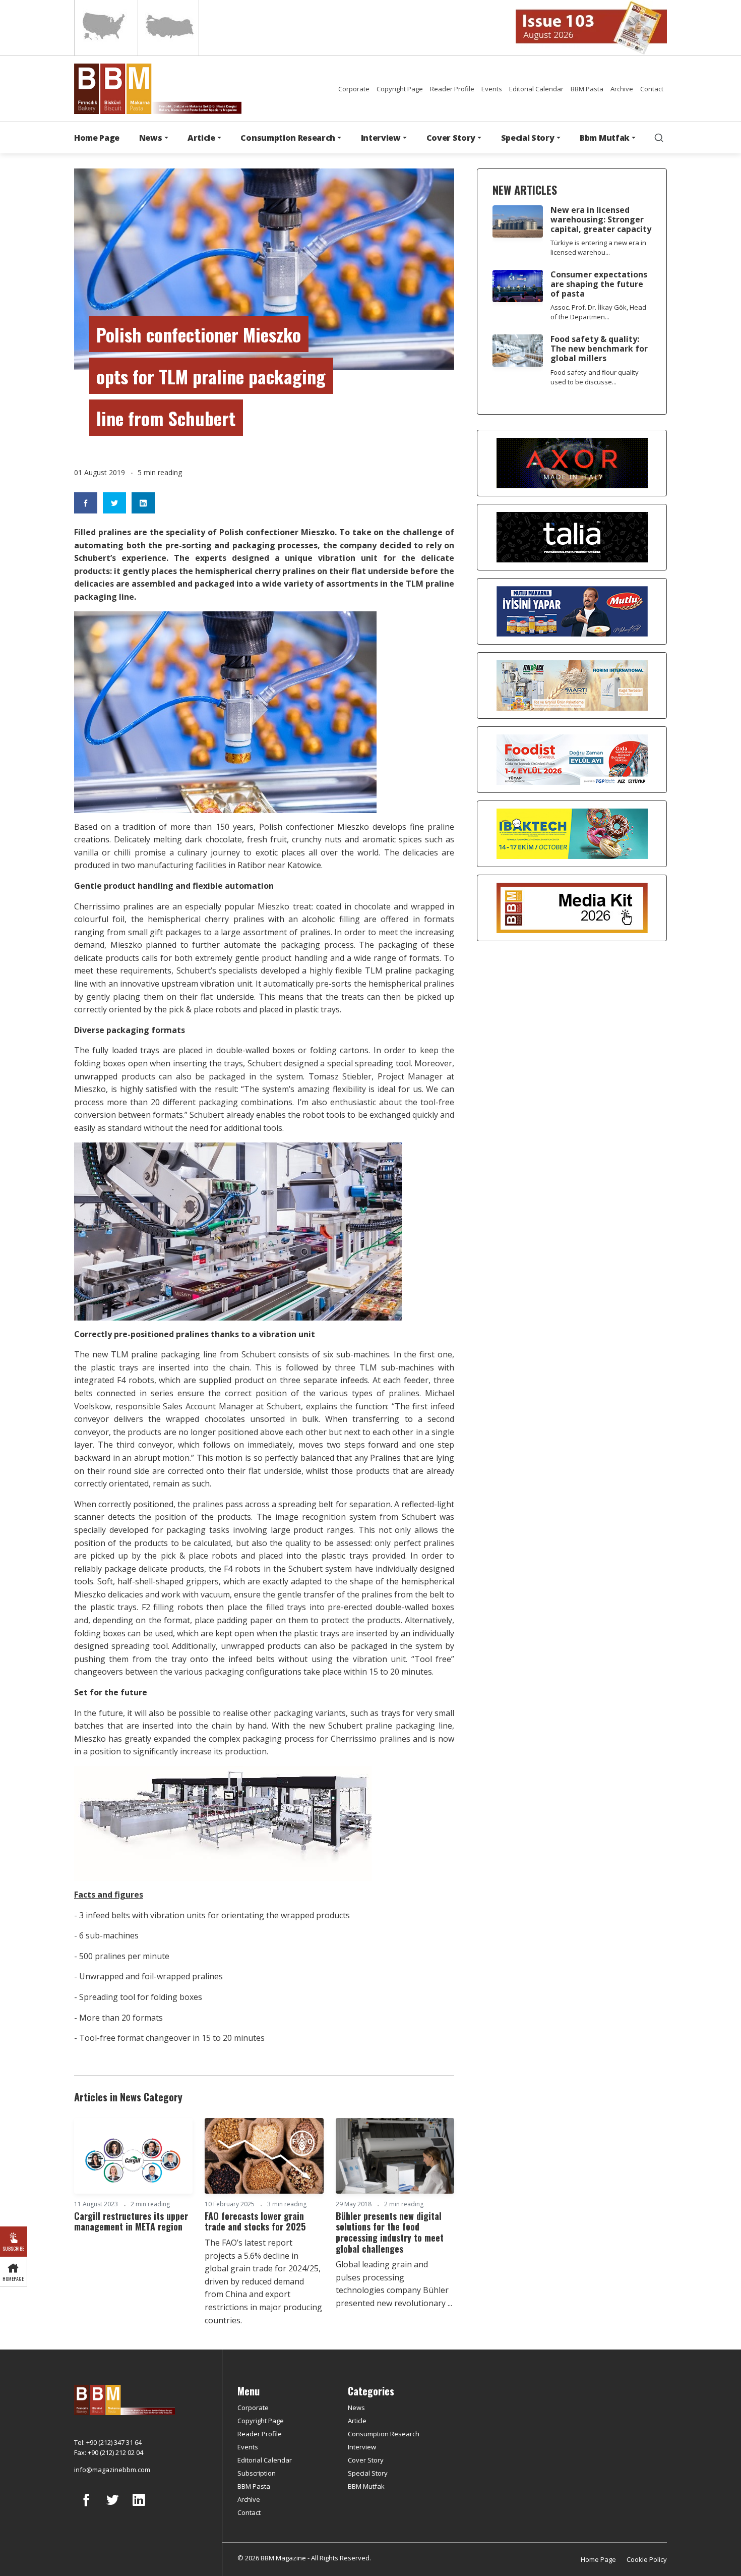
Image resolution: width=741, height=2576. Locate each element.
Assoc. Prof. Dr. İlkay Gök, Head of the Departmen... (598, 312)
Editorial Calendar (536, 89)
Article (357, 2421)
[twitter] (112, 2507)
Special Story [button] (528, 138)
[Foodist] (572, 759)
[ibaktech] (572, 833)
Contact (652, 89)
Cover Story (366, 2460)
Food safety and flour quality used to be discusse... (595, 377)
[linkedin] (139, 2507)
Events (492, 89)
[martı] (572, 685)
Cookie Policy (647, 2559)
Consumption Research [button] (288, 138)
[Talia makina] (572, 537)
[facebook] (86, 2507)
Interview (362, 2447)
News (356, 2408)
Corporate (354, 89)
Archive (622, 89)
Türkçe (168, 28)
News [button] (151, 138)
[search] (659, 138)
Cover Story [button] (451, 138)
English (105, 28)
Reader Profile (452, 89)
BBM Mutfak (366, 2486)
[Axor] (572, 463)
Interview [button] (381, 138)
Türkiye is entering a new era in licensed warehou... (598, 247)
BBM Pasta (587, 89)
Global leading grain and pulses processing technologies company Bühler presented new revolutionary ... (394, 2284)
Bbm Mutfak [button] (605, 138)
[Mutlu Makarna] (572, 611)
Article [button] (201, 138)
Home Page (97, 138)
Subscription (257, 2473)
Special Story (368, 2473)
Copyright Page (400, 89)
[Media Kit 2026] (572, 907)
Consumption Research (384, 2434)
